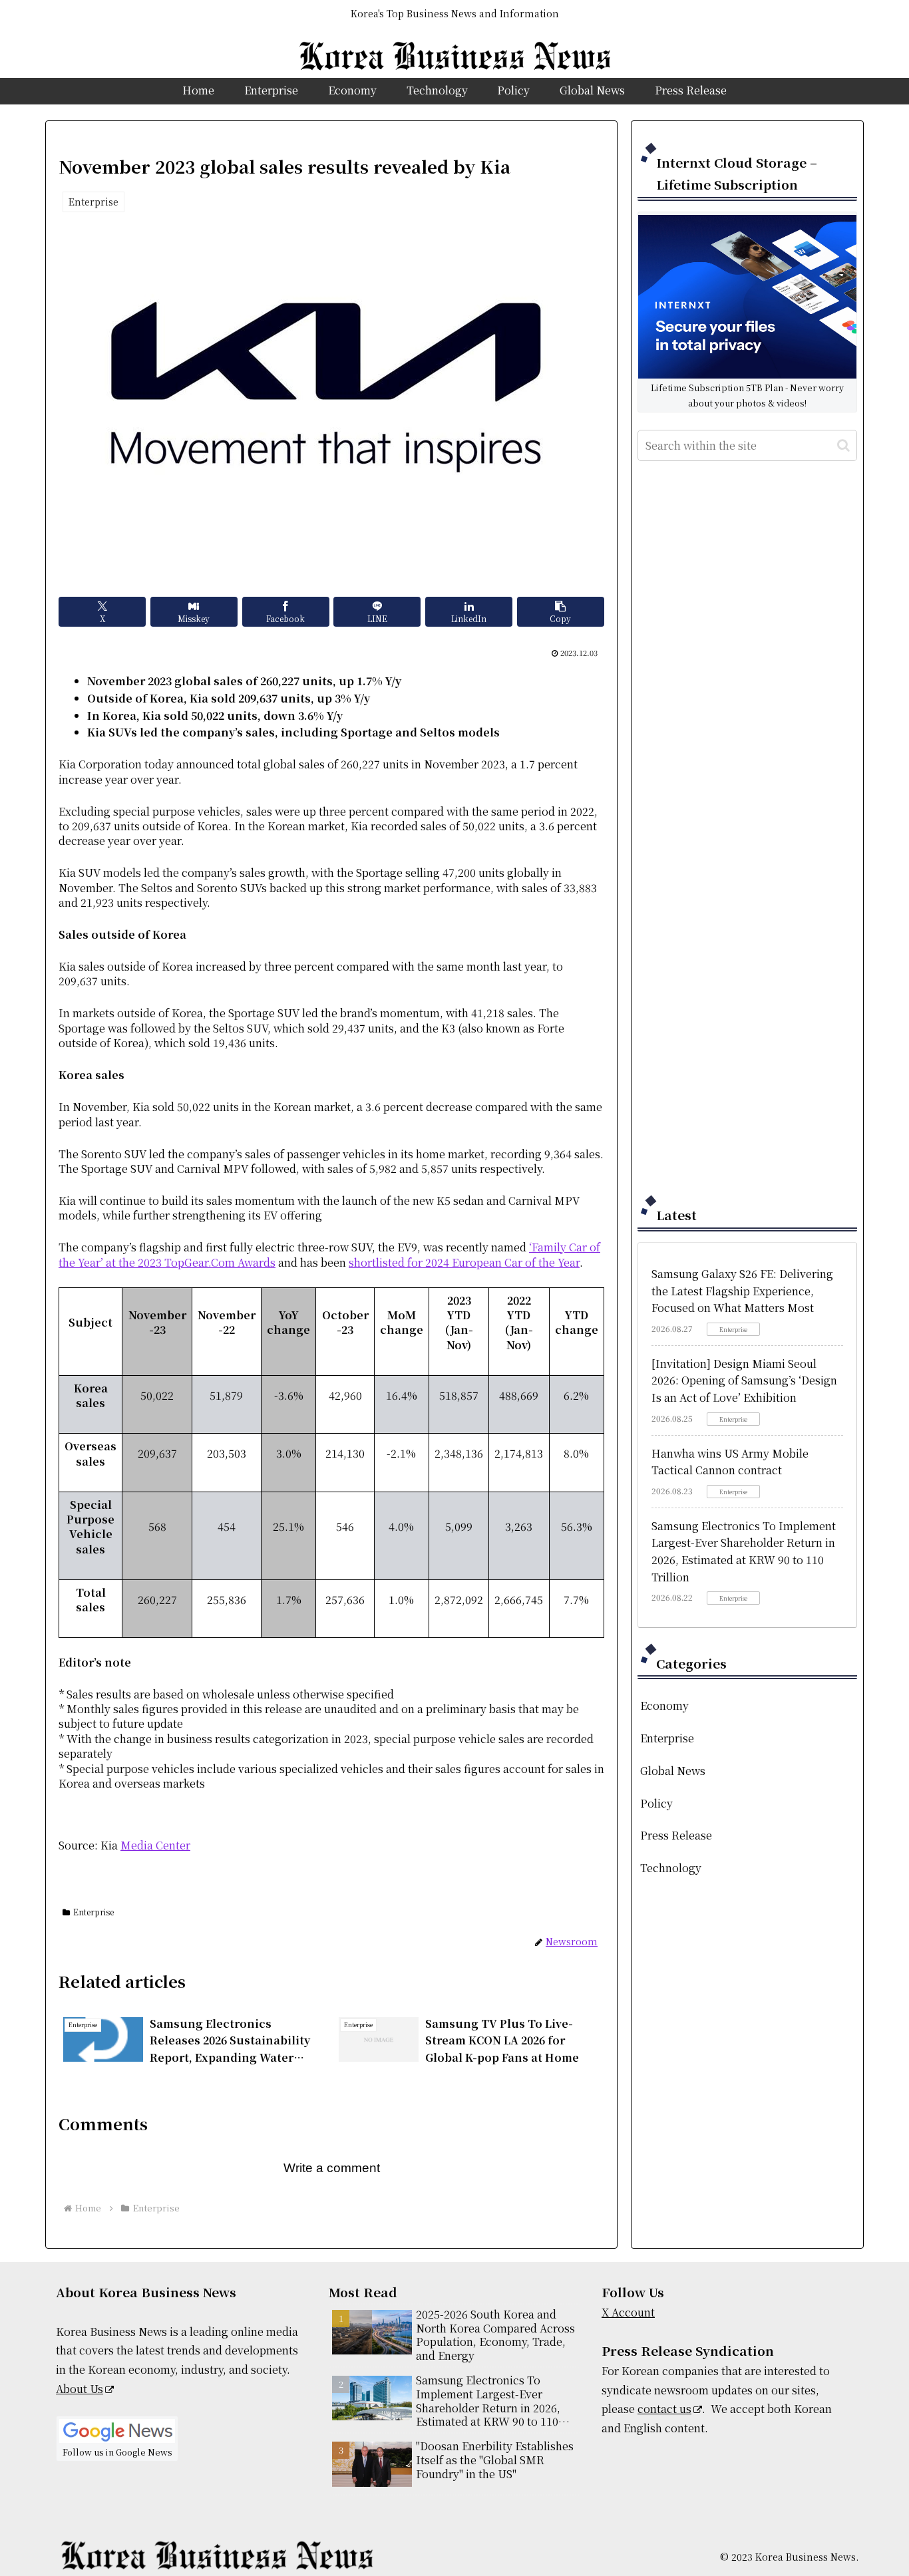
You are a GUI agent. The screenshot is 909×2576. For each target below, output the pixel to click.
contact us (664, 2409)
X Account (628, 2312)
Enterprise (93, 1912)
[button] (561, 612)
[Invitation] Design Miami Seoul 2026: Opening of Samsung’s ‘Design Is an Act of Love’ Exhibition (744, 1380)
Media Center (155, 1845)
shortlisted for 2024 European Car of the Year (464, 1262)
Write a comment (332, 2168)
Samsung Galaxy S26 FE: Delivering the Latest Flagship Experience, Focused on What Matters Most (742, 1291)
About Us (80, 2389)
